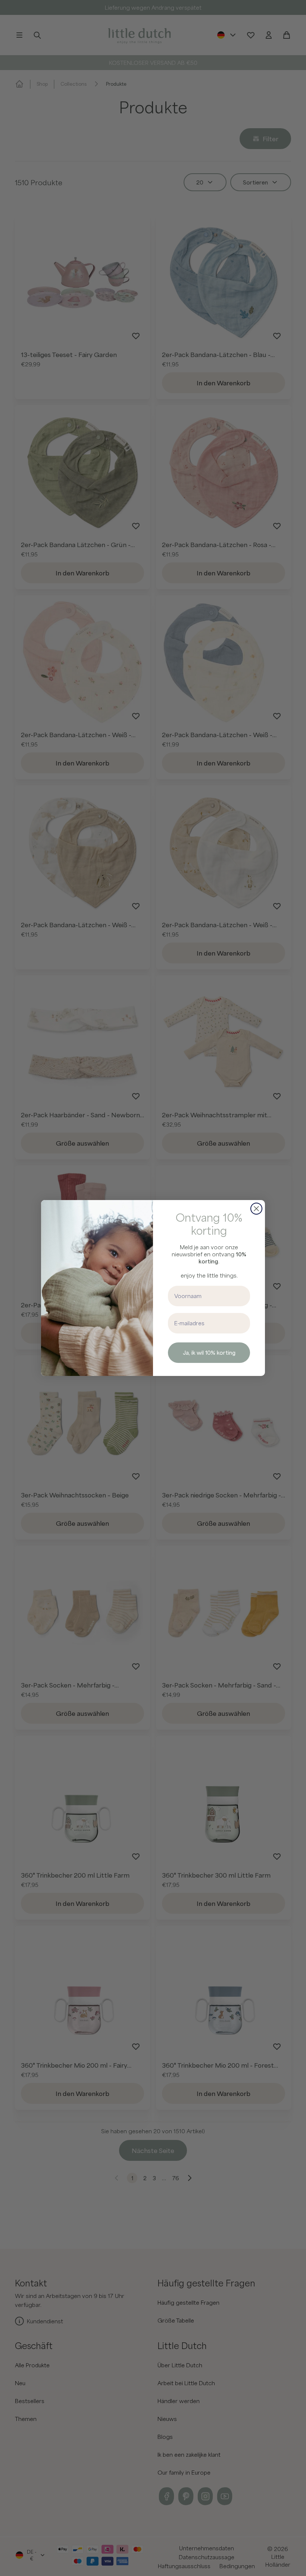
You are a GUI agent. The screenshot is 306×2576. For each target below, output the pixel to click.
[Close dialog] (256, 1209)
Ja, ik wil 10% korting (209, 1352)
